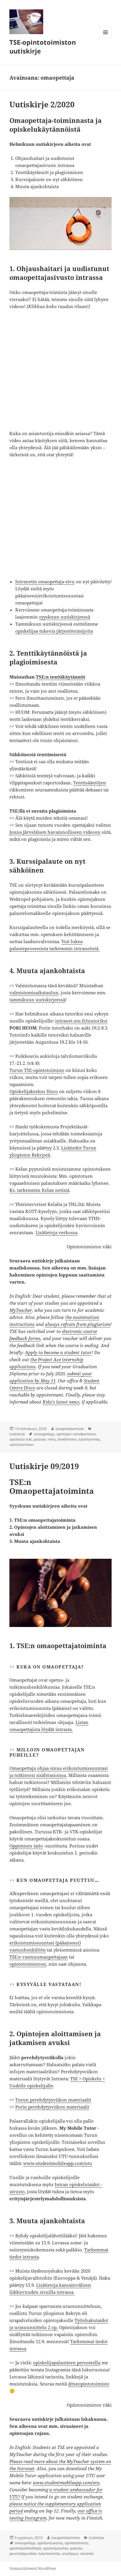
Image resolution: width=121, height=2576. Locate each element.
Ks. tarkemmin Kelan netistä (39, 1190)
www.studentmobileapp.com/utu (58, 2163)
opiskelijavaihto (56, 2548)
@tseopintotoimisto (89, 2384)
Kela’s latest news (61, 1402)
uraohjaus (70, 2554)
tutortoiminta (89, 1439)
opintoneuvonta (50, 2543)
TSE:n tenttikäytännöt (60, 677)
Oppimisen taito (26, 1846)
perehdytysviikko (23, 2554)
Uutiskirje (17, 1434)
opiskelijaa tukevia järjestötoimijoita (54, 631)
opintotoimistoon (28, 1964)
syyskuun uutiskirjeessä (65, 617)
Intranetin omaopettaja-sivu (45, 582)
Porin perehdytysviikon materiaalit (52, 2107)
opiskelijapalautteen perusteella (67, 2363)
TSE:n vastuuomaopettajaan (39, 1957)
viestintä (87, 2554)
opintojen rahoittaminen (76, 1434)
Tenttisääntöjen (90, 783)
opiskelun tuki (21, 1439)
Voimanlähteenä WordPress (33, 2569)
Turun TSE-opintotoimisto (37, 1070)
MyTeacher (21, 1310)
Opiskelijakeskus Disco (34, 1091)
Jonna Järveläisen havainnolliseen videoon (55, 832)
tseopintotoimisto (70, 1429)
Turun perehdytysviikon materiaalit (53, 2100)
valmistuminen (21, 1445)
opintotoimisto (76, 2543)
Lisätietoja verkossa (56, 1232)
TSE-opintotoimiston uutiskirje (43, 46)
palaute (40, 1439)
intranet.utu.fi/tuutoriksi (81, 1021)
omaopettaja (44, 1434)
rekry (52, 1439)
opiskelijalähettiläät (25, 2548)
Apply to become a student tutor (58, 1352)
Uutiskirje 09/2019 (44, 1466)
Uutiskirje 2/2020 (42, 104)
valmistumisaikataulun (34, 993)
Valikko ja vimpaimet (106, 38)
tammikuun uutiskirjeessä (37, 1000)
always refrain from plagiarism (78, 1324)
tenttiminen (67, 1439)
